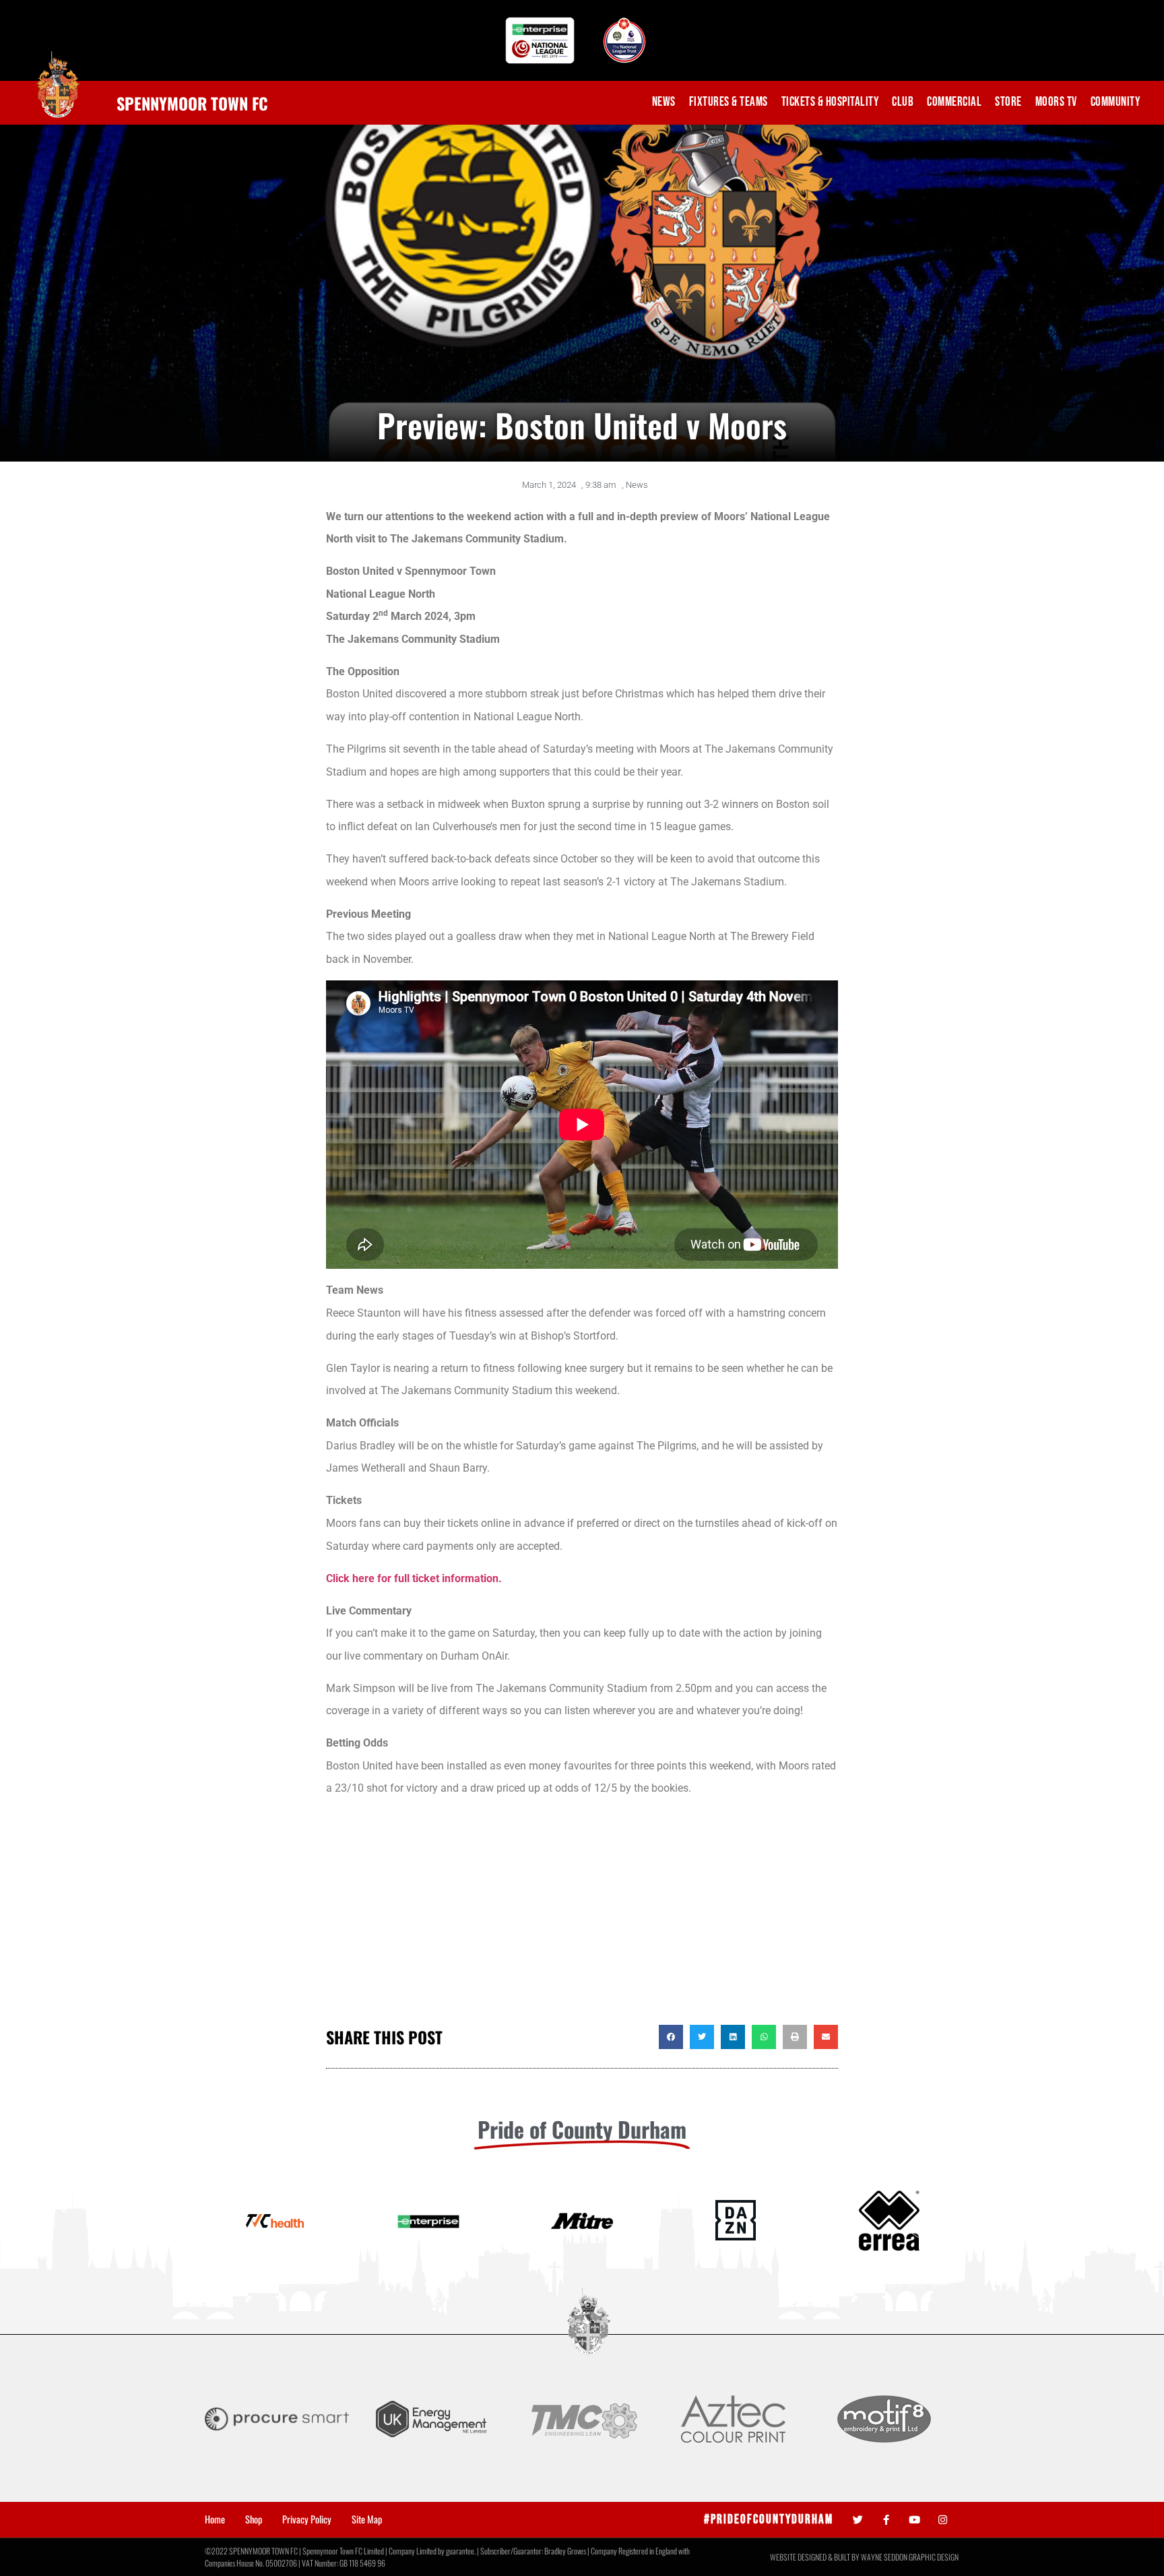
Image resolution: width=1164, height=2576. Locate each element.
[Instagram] (943, 2520)
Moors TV (1056, 102)
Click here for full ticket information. (414, 1578)
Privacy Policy (307, 2519)
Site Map (367, 2519)
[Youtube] (914, 2520)
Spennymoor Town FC (192, 103)
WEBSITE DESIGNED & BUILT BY (815, 2557)
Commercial (954, 102)
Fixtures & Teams (729, 102)
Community (1115, 102)
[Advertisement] (582, 1917)
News (664, 102)
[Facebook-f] (886, 2520)
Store (1008, 102)
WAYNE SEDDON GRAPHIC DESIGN (910, 2557)
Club (903, 102)
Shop (254, 2519)
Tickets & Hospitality (830, 102)
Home (215, 2519)
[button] (671, 2037)
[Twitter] (858, 2520)
